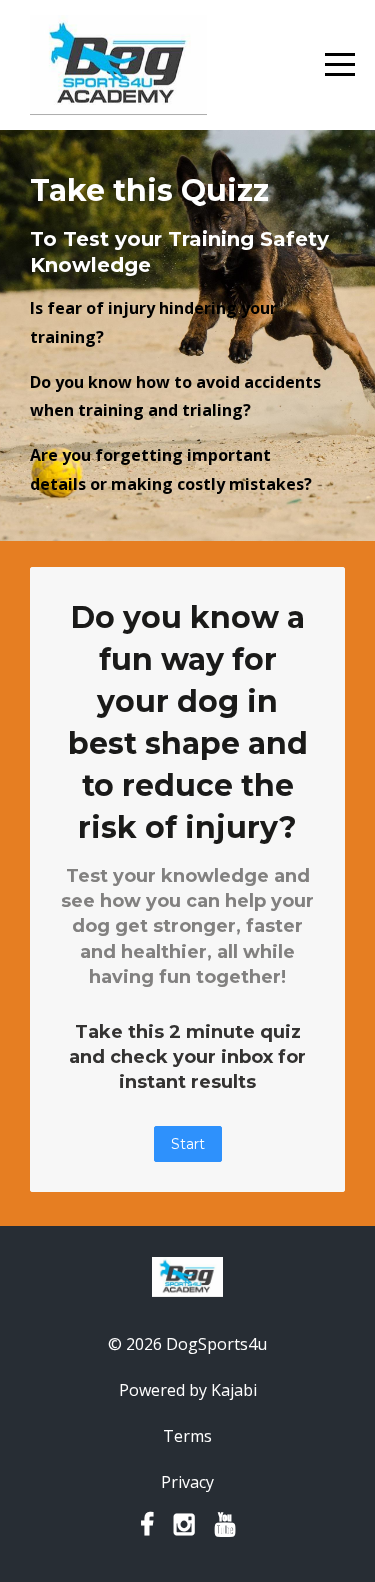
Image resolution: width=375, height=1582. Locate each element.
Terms (187, 1436)
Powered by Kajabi (188, 1390)
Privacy (187, 1482)
